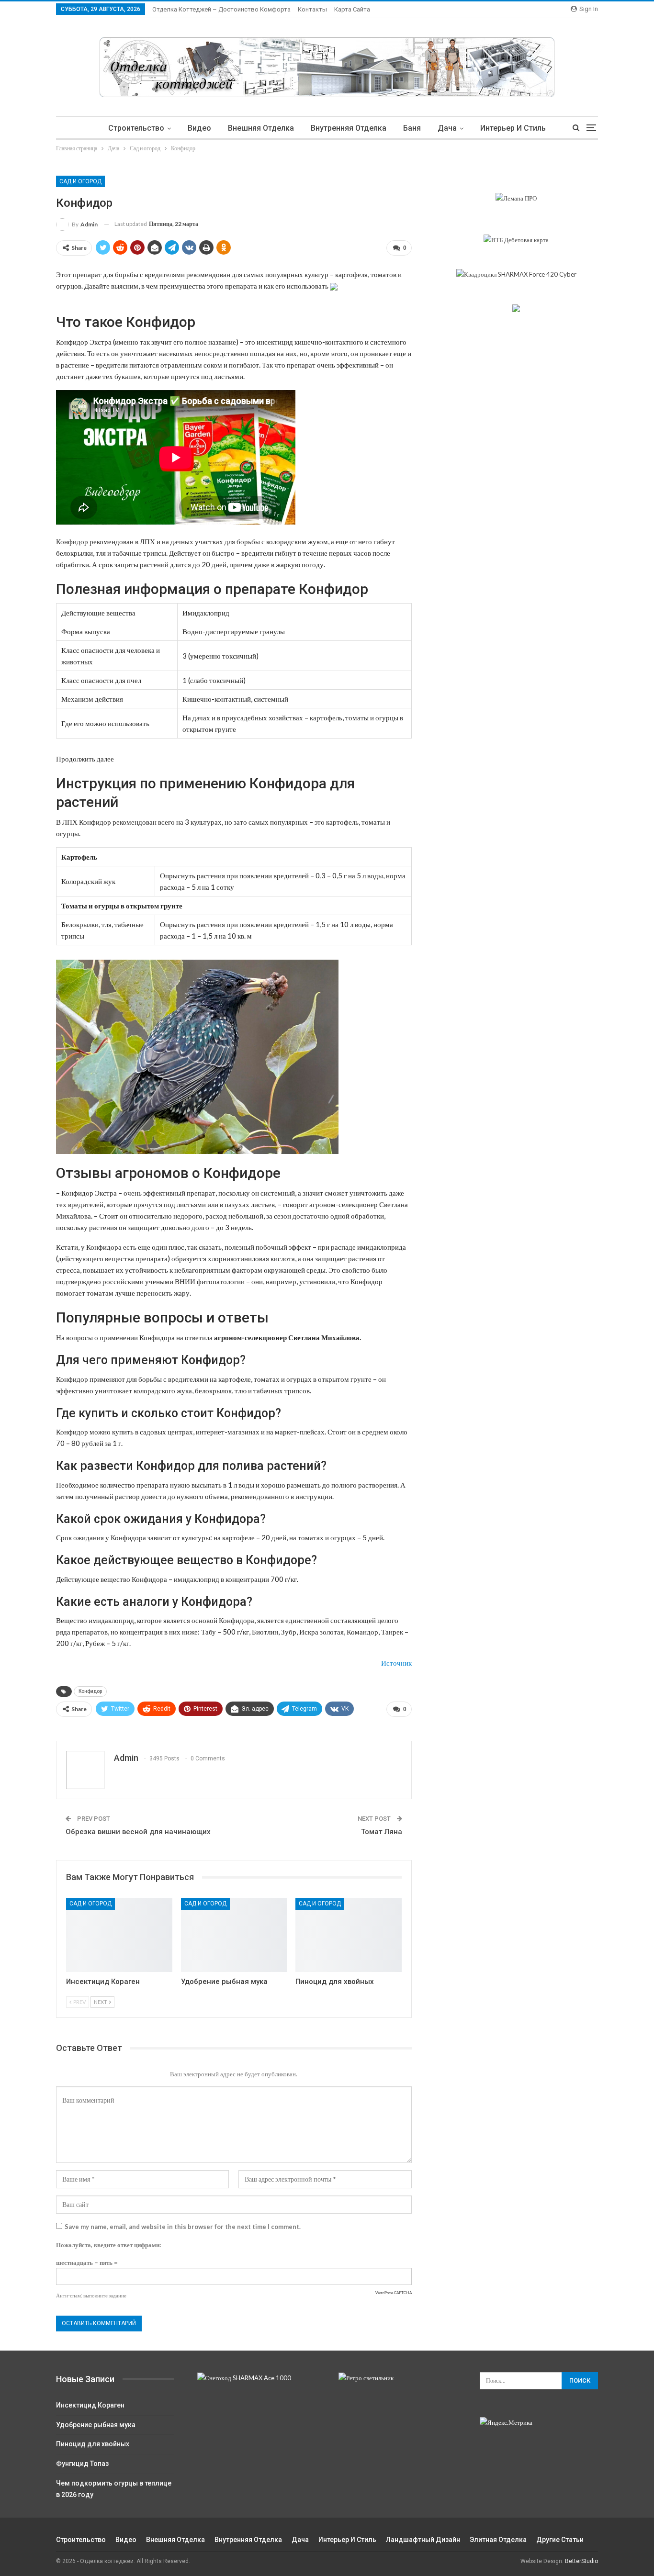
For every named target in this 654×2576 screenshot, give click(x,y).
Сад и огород (80, 181)
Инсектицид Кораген (90, 2405)
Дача (447, 128)
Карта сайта (352, 9)
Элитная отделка (498, 2540)
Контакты (312, 9)
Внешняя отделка (261, 128)
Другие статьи (560, 2540)
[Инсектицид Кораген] (119, 1935)
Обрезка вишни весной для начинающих (138, 1832)
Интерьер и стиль (513, 128)
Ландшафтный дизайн (423, 2540)
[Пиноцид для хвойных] (349, 1935)
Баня (412, 128)
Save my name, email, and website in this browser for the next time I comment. (183, 2227)
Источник (396, 1663)
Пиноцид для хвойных (93, 2444)
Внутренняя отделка (349, 128)
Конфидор (90, 1691)
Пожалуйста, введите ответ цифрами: (108, 2245)
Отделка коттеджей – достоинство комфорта (221, 9)
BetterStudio (581, 2561)
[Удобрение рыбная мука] (234, 1935)
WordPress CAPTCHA (394, 2293)
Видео (199, 128)
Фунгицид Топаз (82, 2464)
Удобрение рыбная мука (96, 2425)
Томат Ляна (382, 1832)
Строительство (136, 128)
